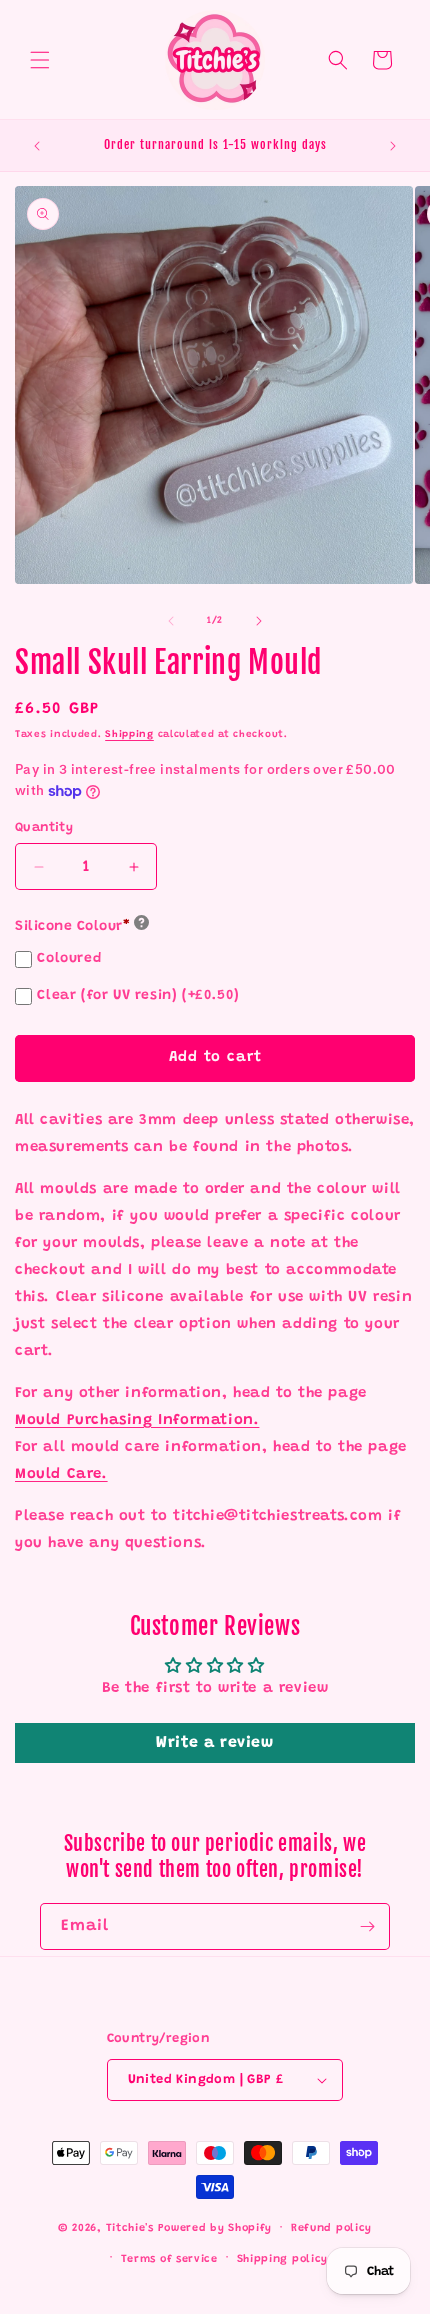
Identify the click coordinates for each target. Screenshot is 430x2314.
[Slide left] (171, 621)
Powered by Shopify (215, 2228)
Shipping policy (283, 2259)
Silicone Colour (72, 927)
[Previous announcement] (37, 146)
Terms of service (169, 2259)
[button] (40, 60)
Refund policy (331, 2228)
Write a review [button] (214, 1743)
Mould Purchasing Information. (137, 1420)
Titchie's (130, 2228)
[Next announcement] (393, 146)
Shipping (129, 735)
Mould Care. (61, 1474)
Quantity (44, 827)
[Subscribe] (367, 1926)
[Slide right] (259, 621)
